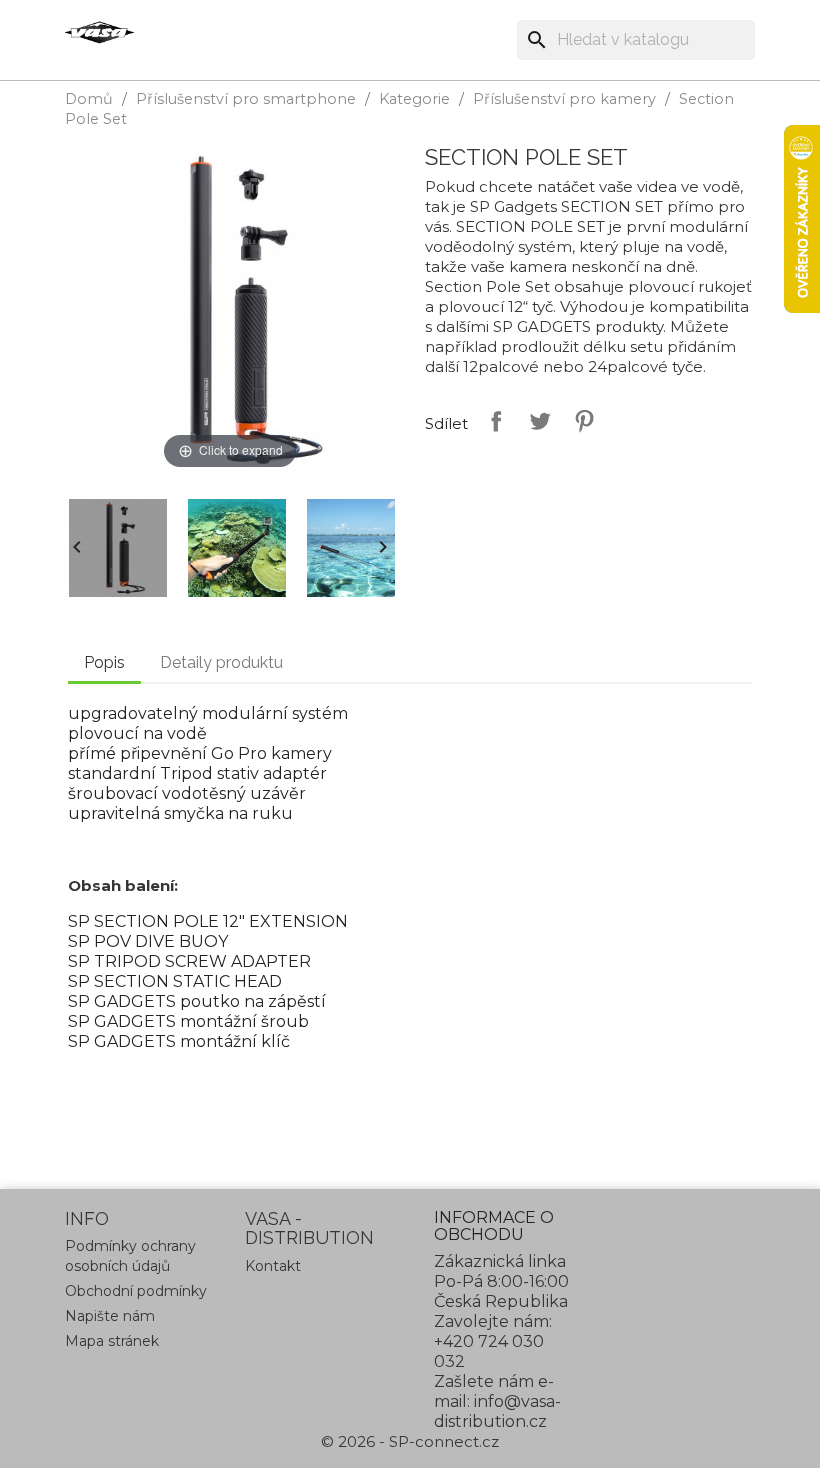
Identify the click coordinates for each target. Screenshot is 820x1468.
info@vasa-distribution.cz (497, 1411)
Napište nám (110, 1316)
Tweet (536, 421)
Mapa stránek (112, 1341)
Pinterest (580, 421)
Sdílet (492, 421)
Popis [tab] (104, 662)
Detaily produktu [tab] (221, 662)
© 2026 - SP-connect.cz (410, 1441)
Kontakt (273, 1266)
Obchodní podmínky (136, 1291)
